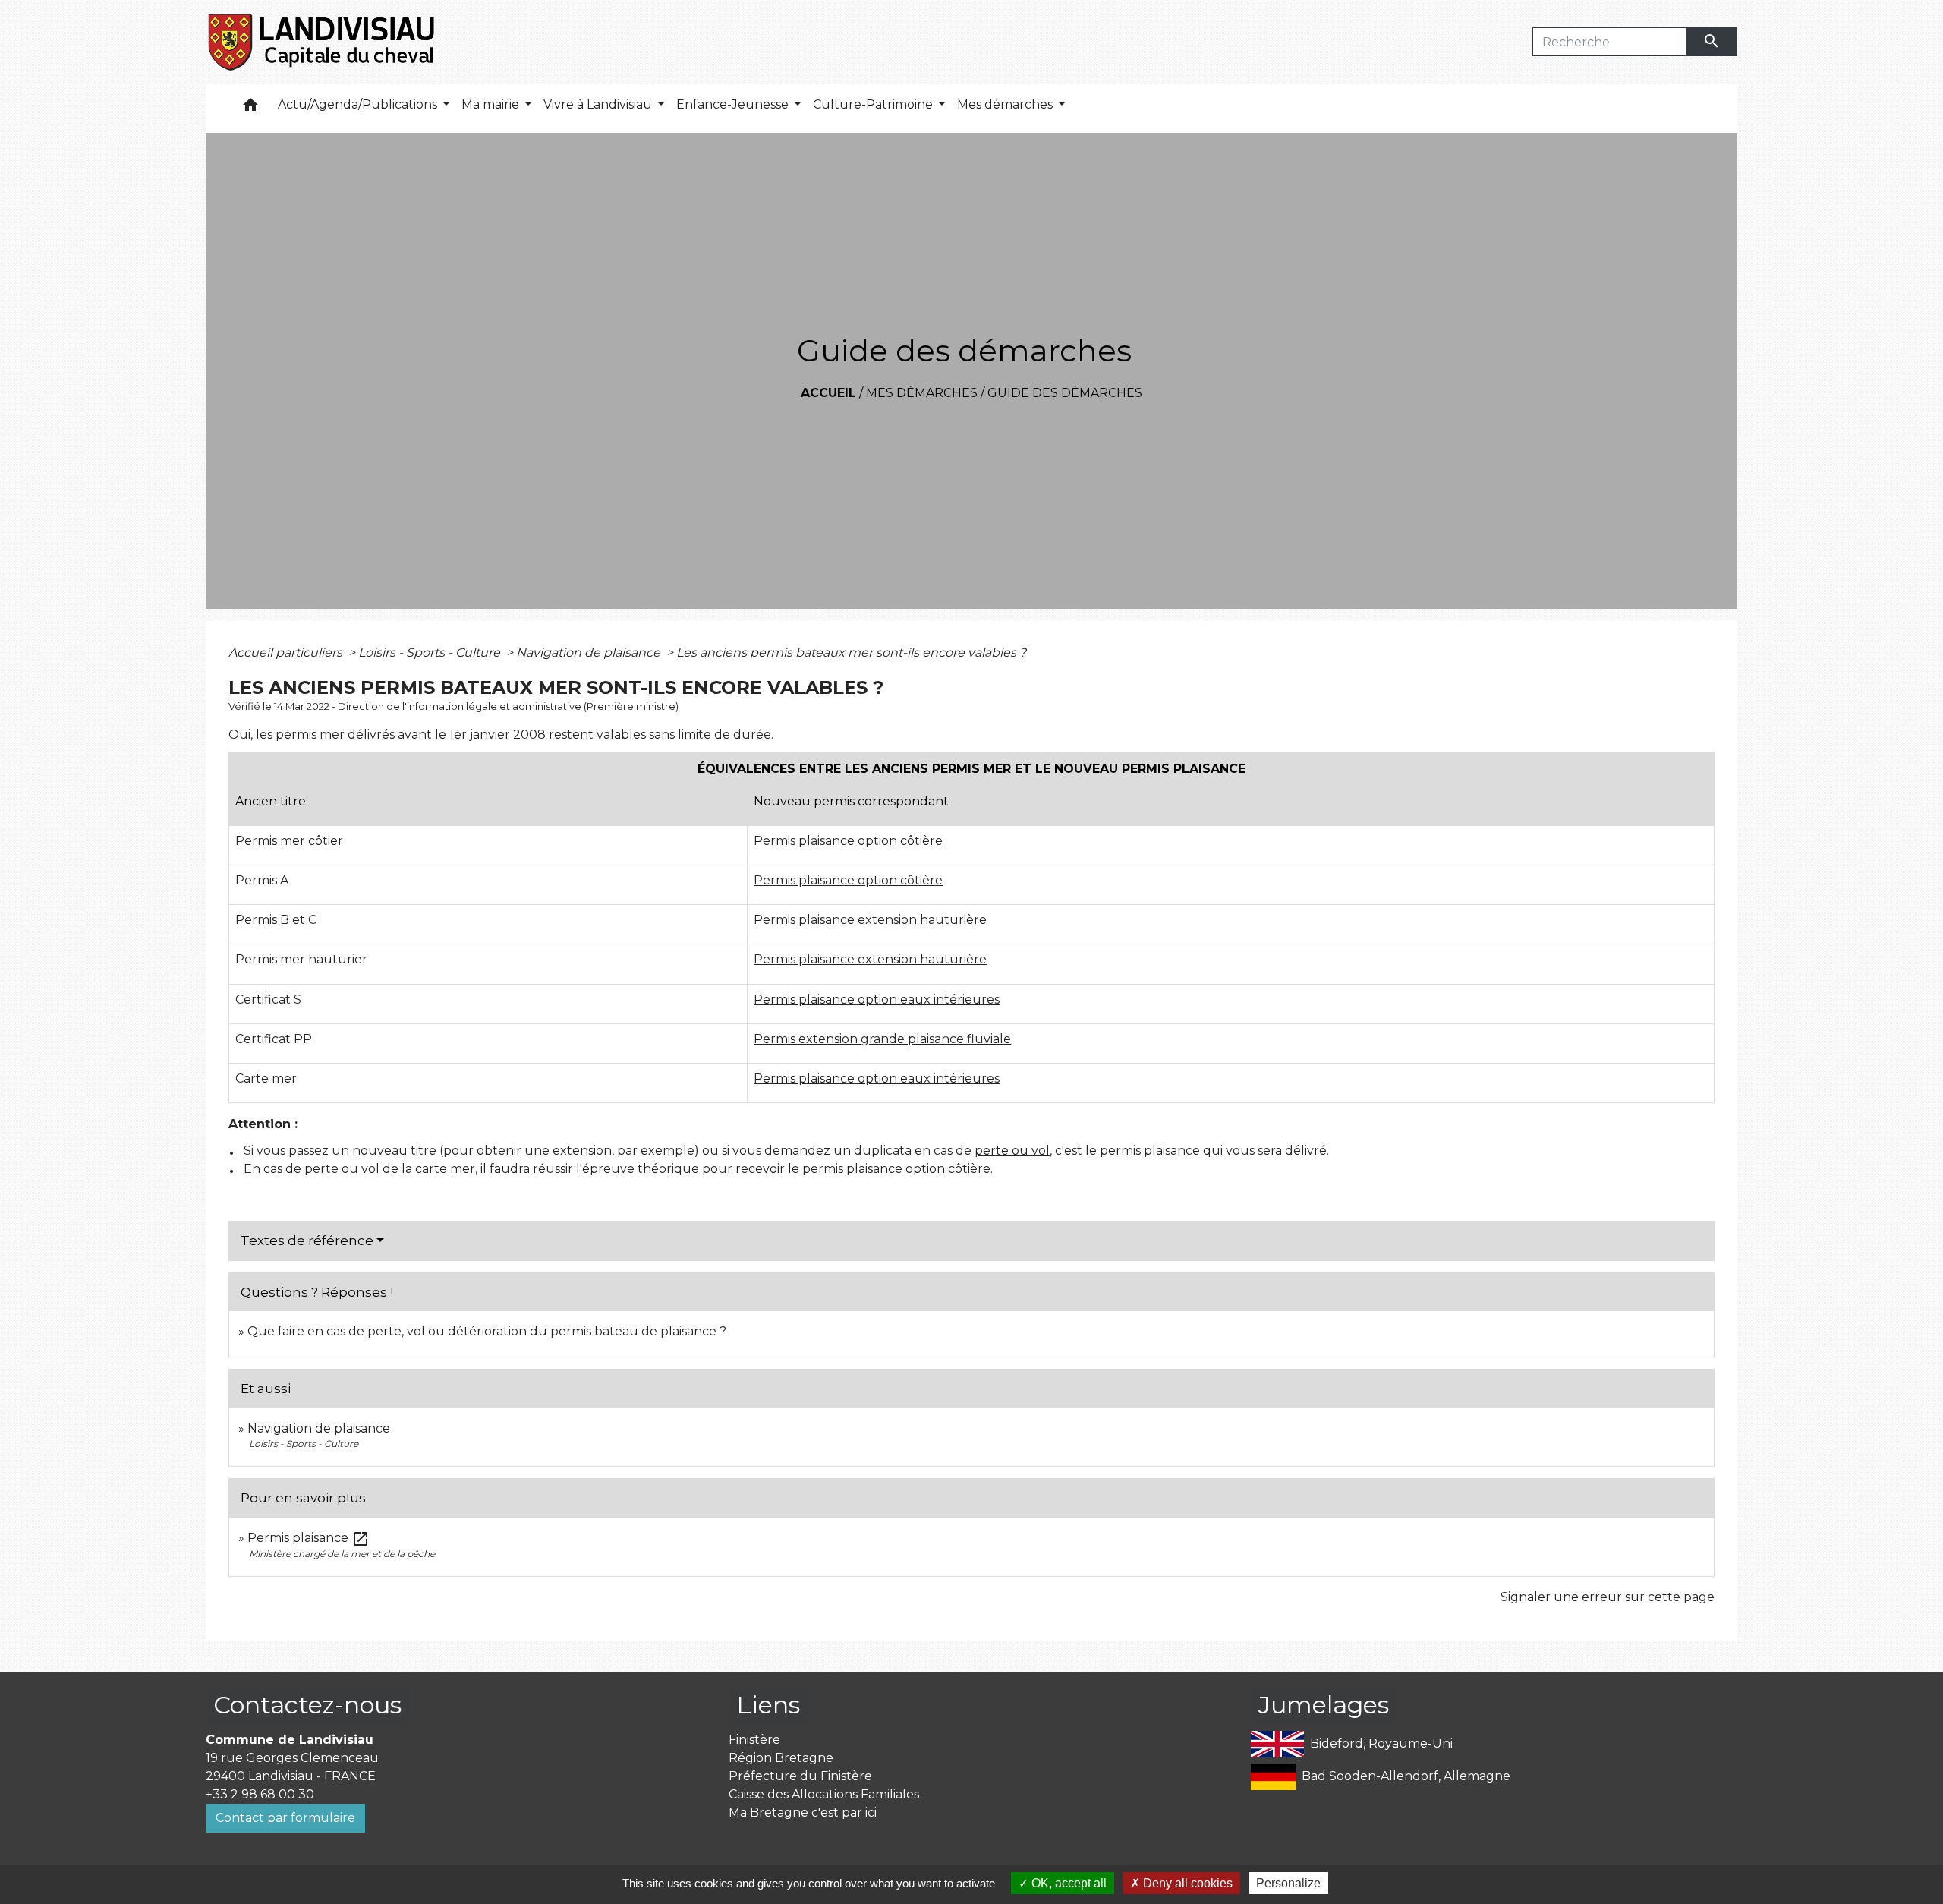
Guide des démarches (1065, 393)
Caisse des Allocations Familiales (824, 1794)
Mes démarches (922, 393)
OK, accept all (1068, 1883)
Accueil (828, 393)
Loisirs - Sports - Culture (431, 653)
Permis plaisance (309, 1538)
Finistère (754, 1740)
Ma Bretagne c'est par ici (803, 1813)
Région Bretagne (781, 1758)
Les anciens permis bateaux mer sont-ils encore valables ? (851, 653)
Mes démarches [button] (1006, 104)
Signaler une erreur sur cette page (1608, 1597)
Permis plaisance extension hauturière (870, 920)
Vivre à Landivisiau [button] (599, 104)
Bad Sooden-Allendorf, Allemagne (1406, 1776)
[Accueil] (322, 42)
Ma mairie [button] (492, 104)
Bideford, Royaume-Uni (1381, 1743)
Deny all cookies (1186, 1883)
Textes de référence (307, 1240)
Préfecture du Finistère (800, 1776)
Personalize (1288, 1883)
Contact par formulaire (285, 1818)
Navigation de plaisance (590, 653)
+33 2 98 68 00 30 (260, 1794)
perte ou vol (1012, 1151)
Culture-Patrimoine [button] (874, 104)
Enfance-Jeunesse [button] (734, 104)
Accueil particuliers (287, 653)
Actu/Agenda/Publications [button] (359, 104)
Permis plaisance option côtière (848, 841)
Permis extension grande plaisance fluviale (882, 1039)
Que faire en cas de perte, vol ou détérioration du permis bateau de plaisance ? (487, 1331)
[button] (250, 108)
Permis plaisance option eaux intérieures (877, 999)
